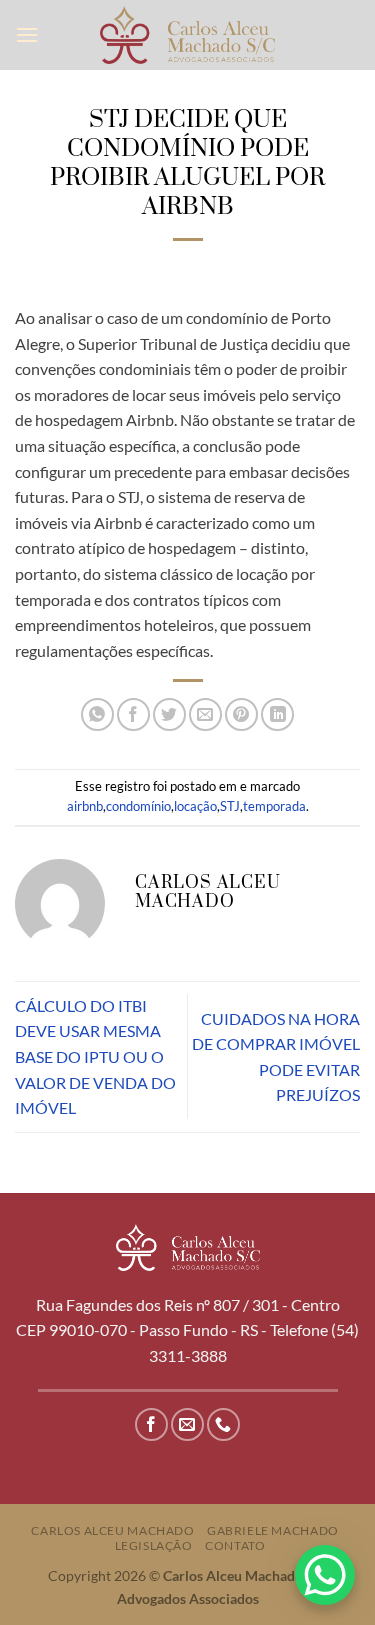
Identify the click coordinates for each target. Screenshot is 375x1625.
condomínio (138, 806)
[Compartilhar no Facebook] (133, 714)
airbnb (85, 806)
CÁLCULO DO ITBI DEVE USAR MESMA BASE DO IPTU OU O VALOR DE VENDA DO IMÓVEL (95, 1056)
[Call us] (223, 1424)
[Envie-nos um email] (187, 1424)
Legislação (154, 1545)
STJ (230, 806)
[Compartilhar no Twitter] (169, 714)
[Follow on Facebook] (151, 1424)
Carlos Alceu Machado (112, 1530)
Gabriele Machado (273, 1530)
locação (195, 806)
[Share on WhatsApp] (97, 714)
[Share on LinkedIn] (277, 714)
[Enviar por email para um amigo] (205, 714)
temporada (274, 806)
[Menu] (27, 34)
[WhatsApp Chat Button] (325, 1575)
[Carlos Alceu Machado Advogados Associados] (187, 34)
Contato (235, 1545)
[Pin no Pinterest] (241, 714)
